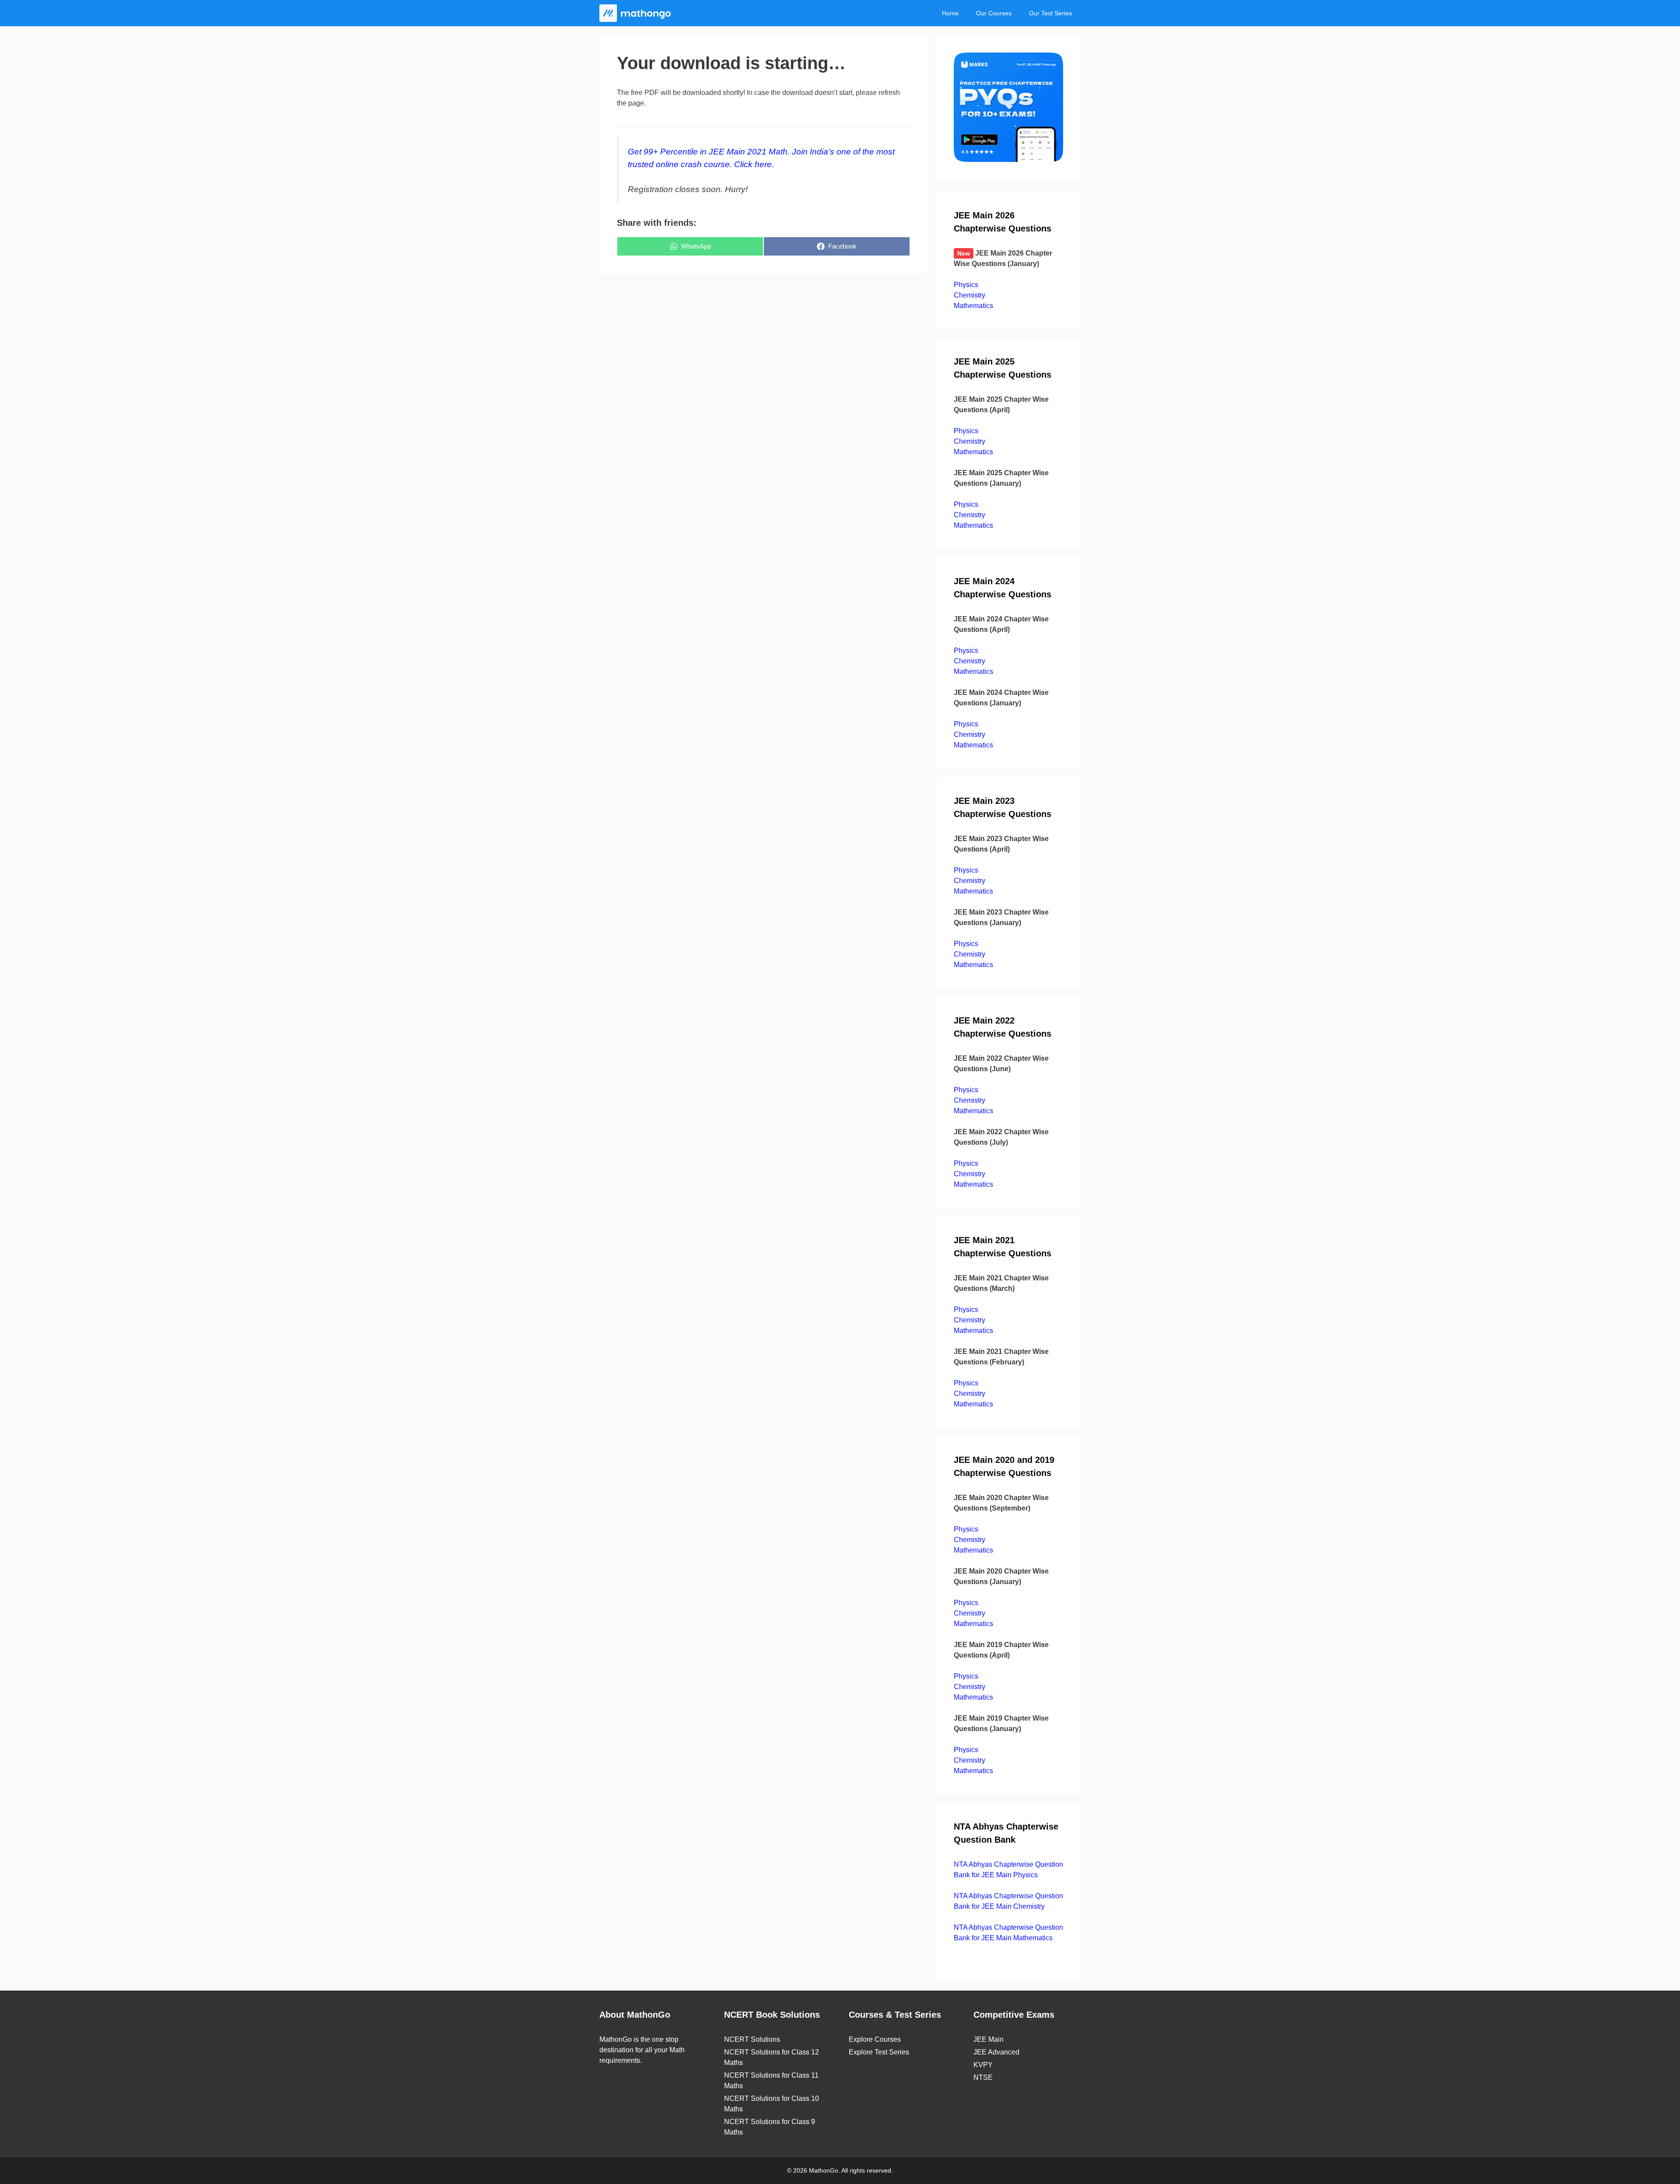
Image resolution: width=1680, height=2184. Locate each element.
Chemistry (969, 295)
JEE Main (989, 2039)
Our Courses (994, 13)
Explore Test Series (879, 2052)
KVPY (983, 2065)
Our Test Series (1050, 13)
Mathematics (973, 306)
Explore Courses (875, 2039)
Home (950, 13)
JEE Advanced (996, 2052)
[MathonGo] (637, 13)
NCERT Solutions (752, 2039)
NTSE (983, 2077)
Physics (966, 285)
